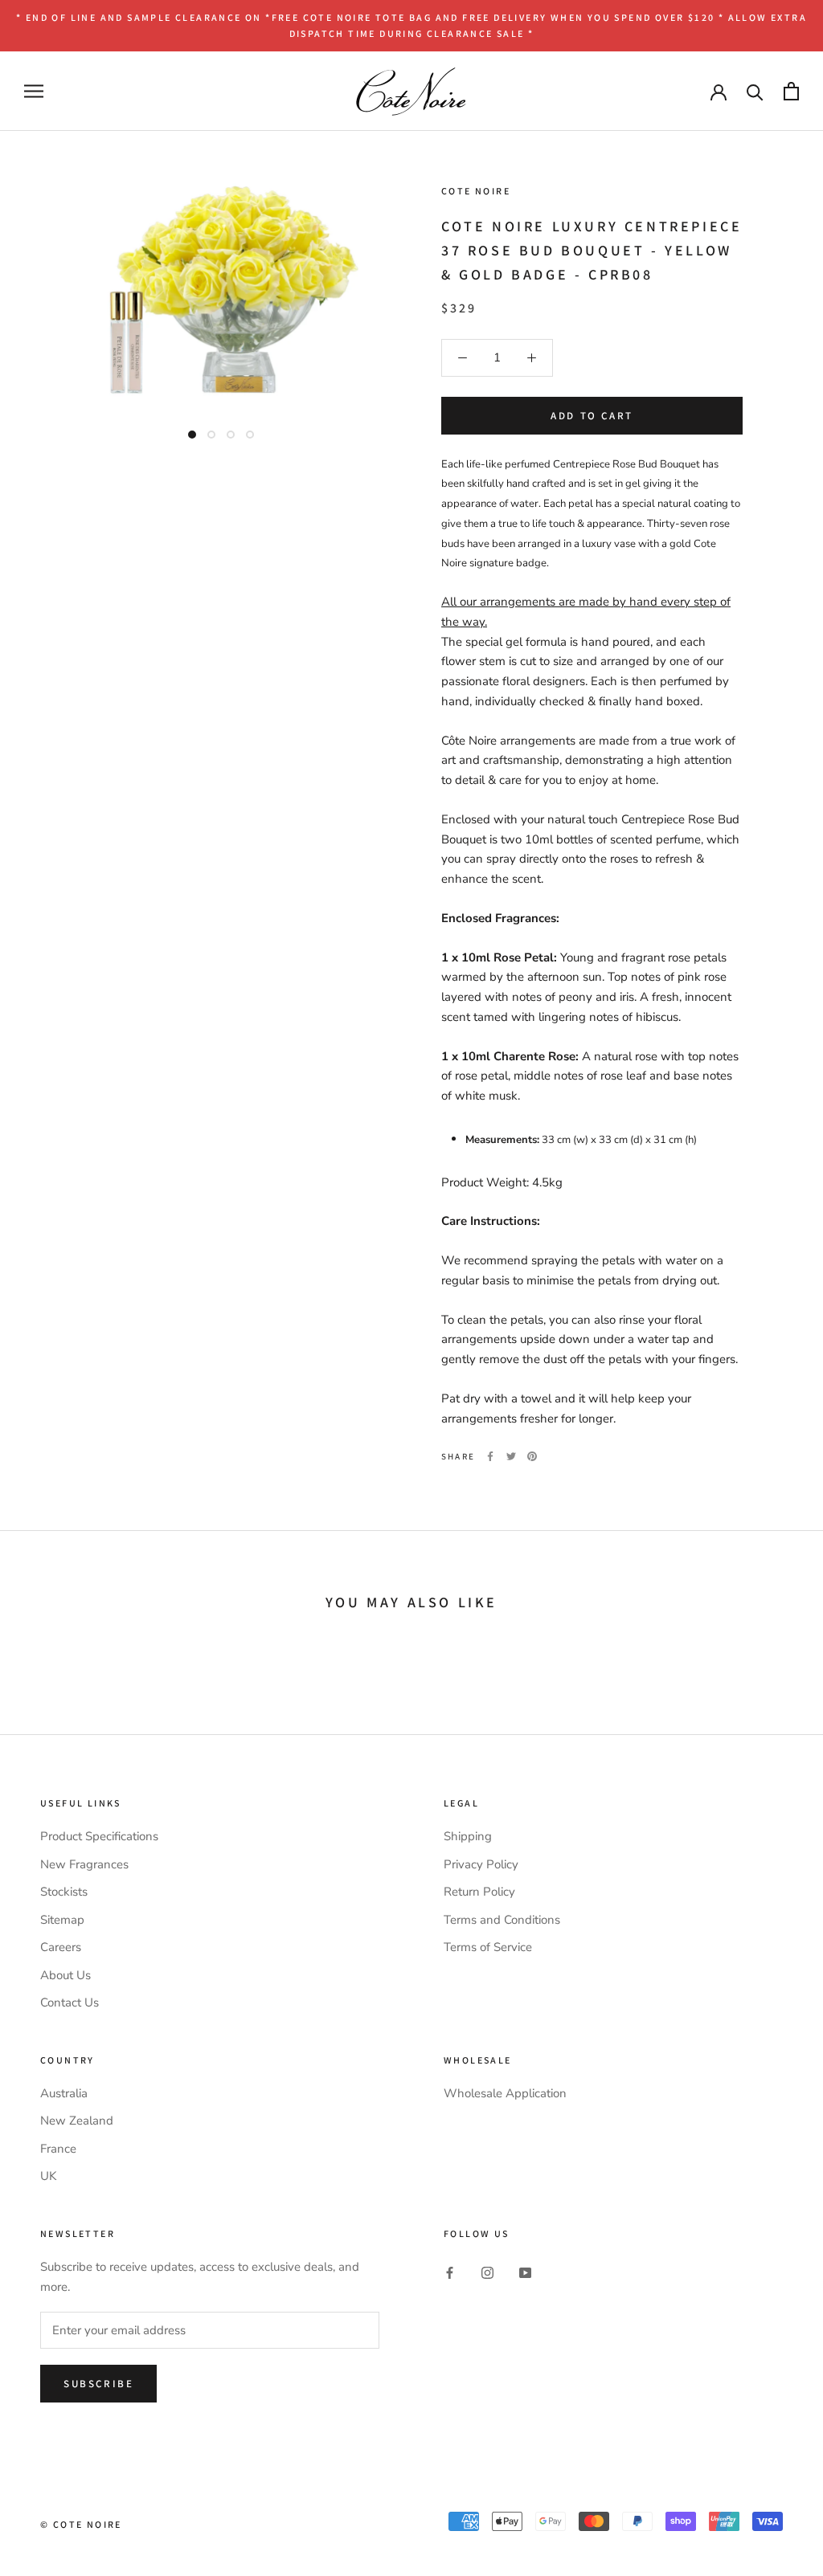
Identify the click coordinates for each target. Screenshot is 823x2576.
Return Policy (479, 1892)
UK (48, 2176)
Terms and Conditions (502, 1920)
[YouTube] (525, 2272)
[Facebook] (490, 1456)
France (58, 2149)
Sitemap (62, 1920)
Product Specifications (99, 1836)
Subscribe (98, 2384)
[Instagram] (487, 2272)
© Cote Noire (81, 2524)
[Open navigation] (34, 91)
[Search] (755, 91)
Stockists (64, 1892)
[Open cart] (791, 91)
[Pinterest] (532, 1456)
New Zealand (77, 2121)
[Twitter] (511, 1456)
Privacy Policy (481, 1864)
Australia (64, 2093)
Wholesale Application (505, 2093)
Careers (61, 1947)
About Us (66, 1975)
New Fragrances (84, 1864)
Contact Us (70, 2002)
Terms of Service (488, 1947)
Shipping (468, 1836)
